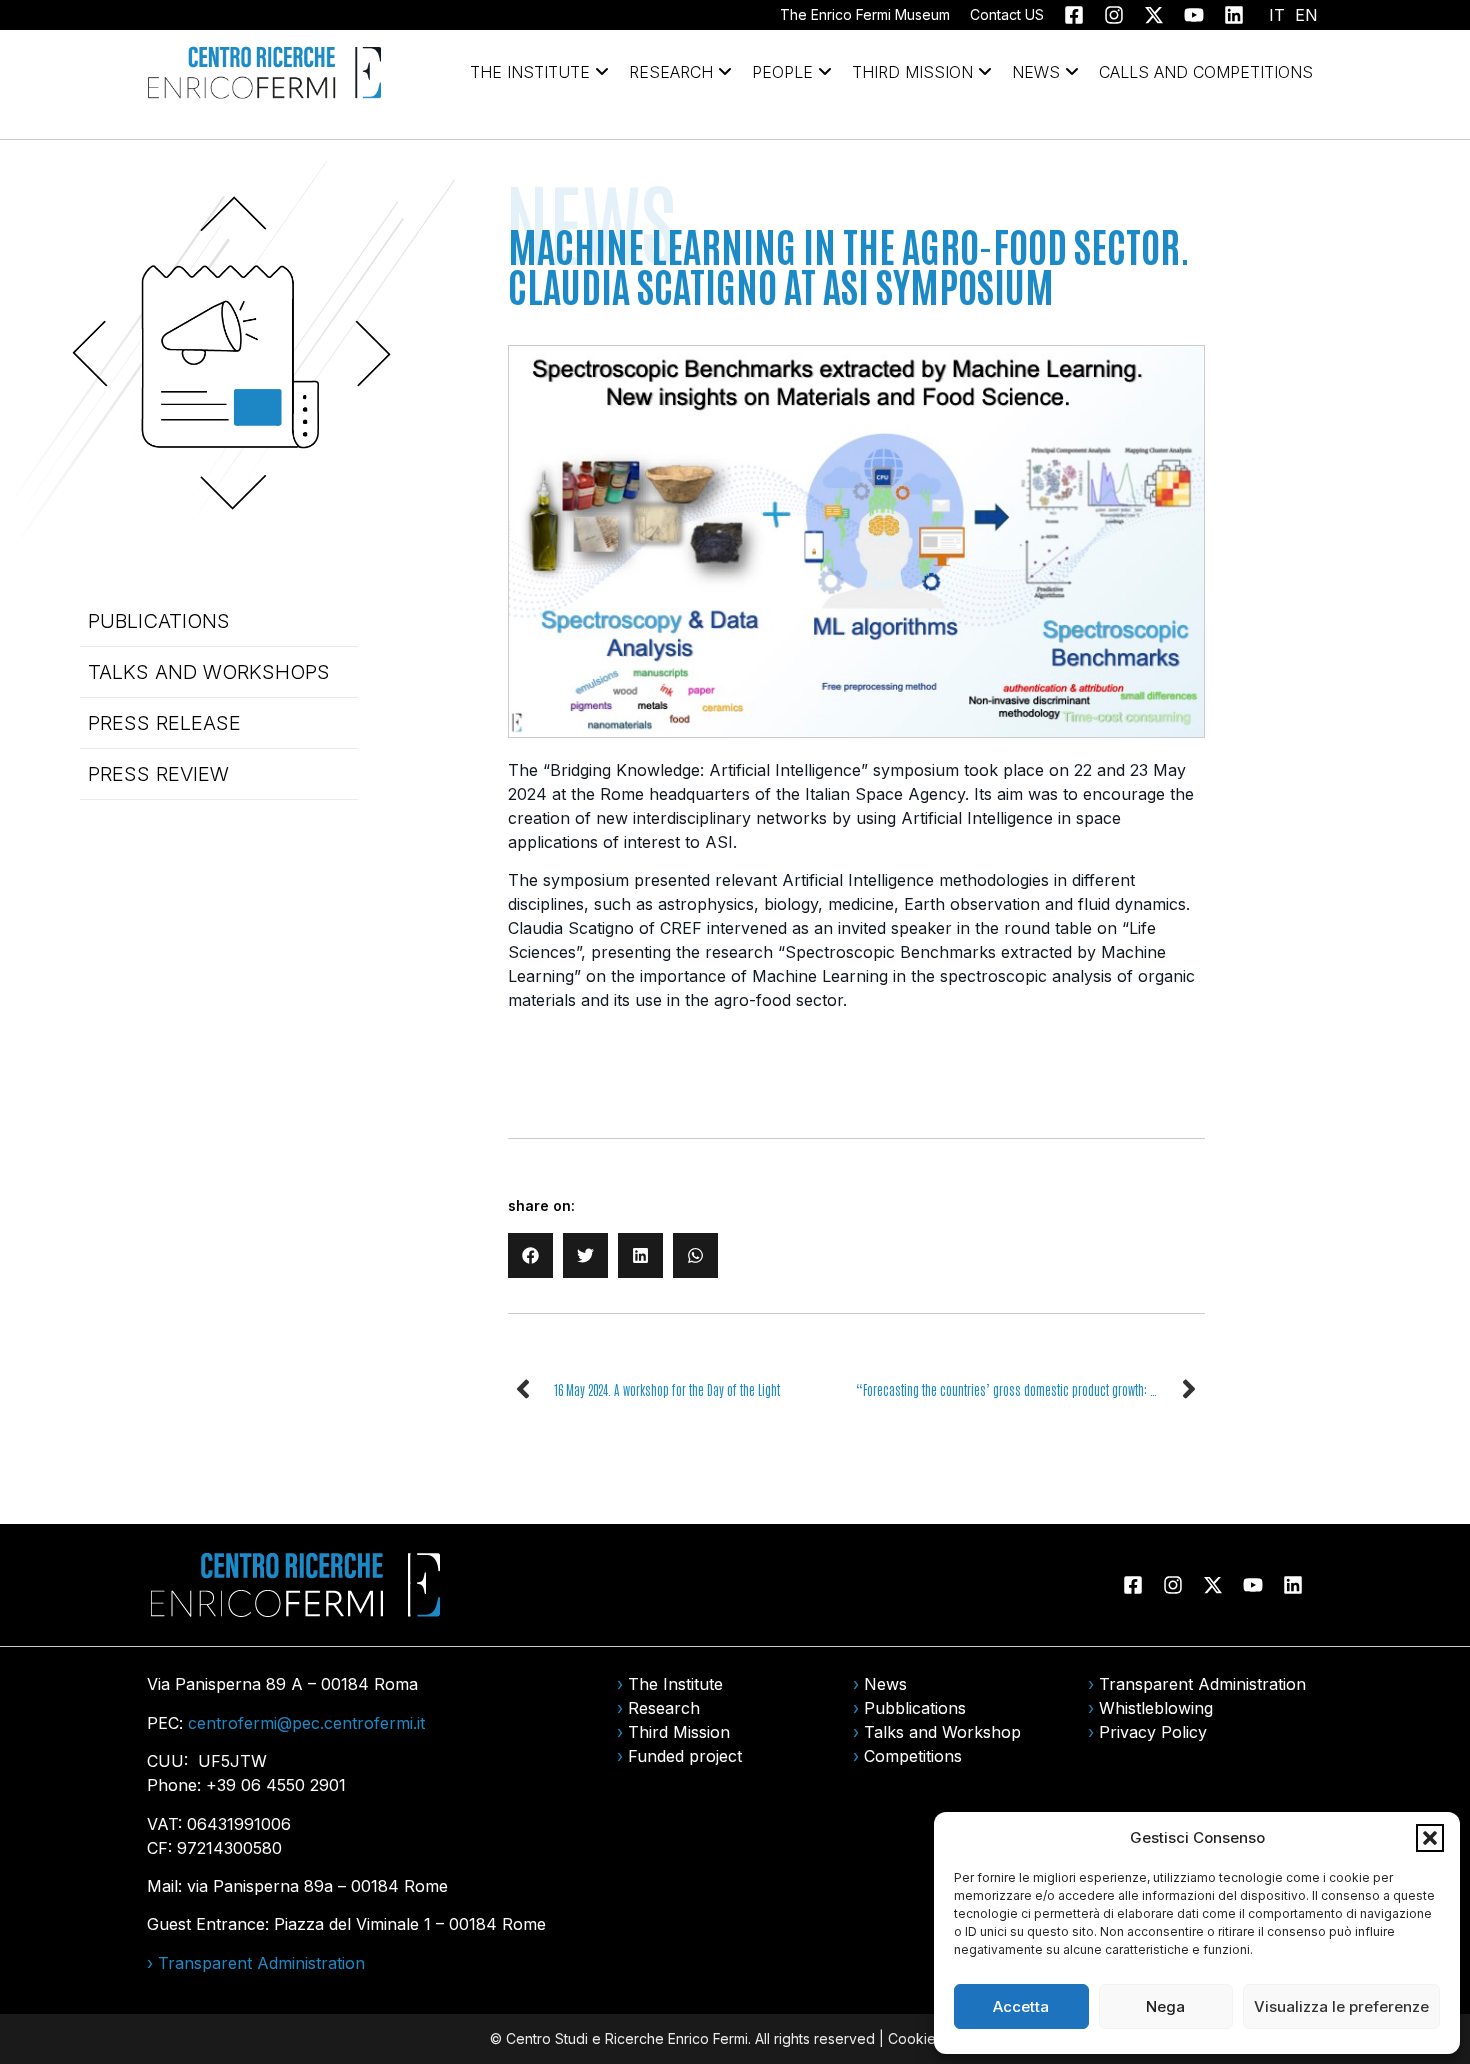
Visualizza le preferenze (1341, 2006)
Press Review (158, 774)
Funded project (685, 1756)
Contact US (1007, 14)
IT (1277, 15)
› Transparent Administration (256, 1963)
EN (1306, 15)
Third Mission (679, 1732)
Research (664, 1708)
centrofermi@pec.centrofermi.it (306, 1723)
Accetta (1021, 2006)
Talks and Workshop (942, 1732)
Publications (159, 621)
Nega (1165, 2006)
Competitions (913, 1756)
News (885, 1684)
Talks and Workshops (209, 672)
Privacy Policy (1153, 1732)
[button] (1430, 1838)
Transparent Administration (1202, 1684)
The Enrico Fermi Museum (865, 14)
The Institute (675, 1684)
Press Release (164, 723)
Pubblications (915, 1708)
